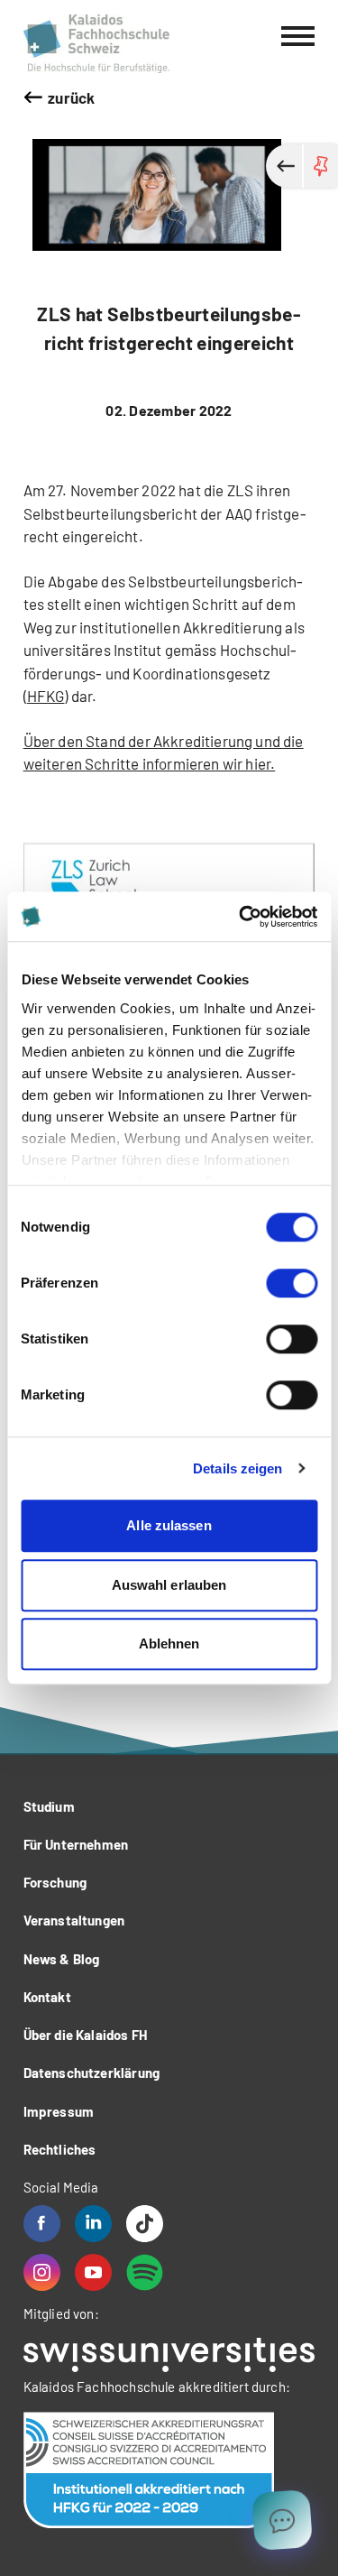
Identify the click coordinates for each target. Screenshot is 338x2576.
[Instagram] (42, 2272)
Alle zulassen (169, 1525)
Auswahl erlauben (169, 1585)
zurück (71, 97)
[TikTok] (145, 2224)
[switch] (292, 1283)
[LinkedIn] (93, 2224)
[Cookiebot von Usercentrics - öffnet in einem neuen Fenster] (241, 917)
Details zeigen (238, 1468)
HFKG (46, 696)
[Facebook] (42, 2224)
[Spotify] (145, 2272)
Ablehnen (169, 1643)
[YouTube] (93, 2272)
